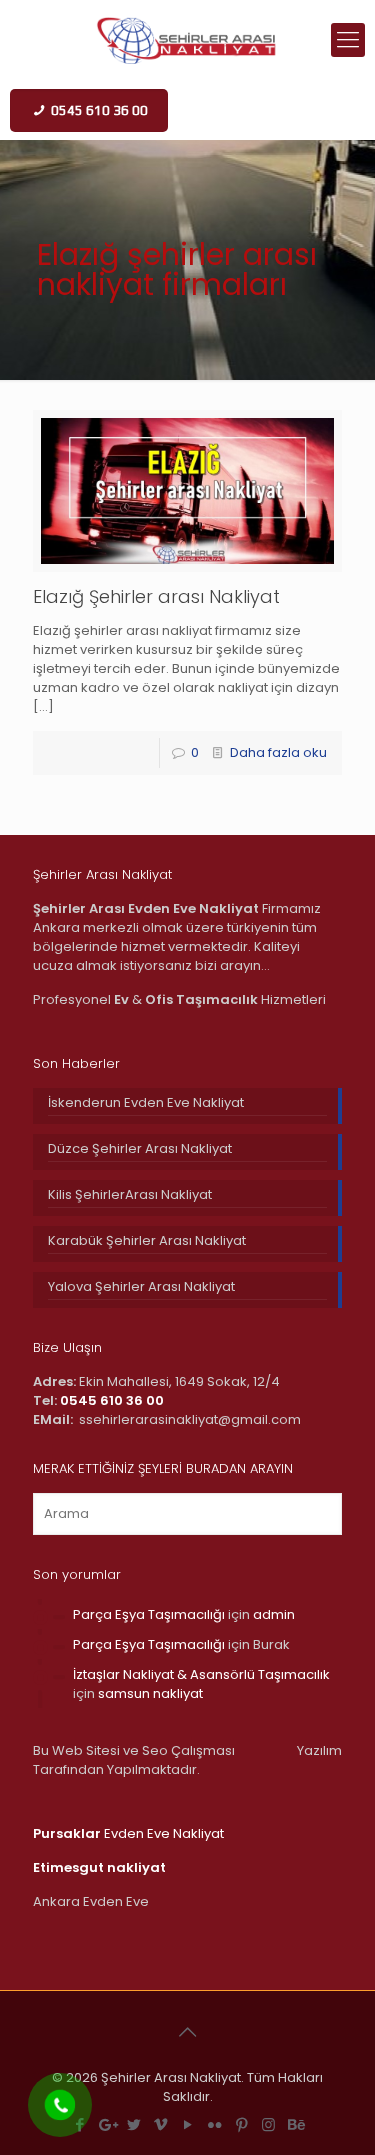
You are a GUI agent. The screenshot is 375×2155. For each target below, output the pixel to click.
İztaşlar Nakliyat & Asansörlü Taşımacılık (201, 1674)
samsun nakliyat (150, 1693)
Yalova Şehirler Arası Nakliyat (141, 1286)
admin (274, 1614)
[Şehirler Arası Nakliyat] (187, 40)
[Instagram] (268, 2124)
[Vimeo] (160, 2124)
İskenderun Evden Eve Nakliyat (146, 1102)
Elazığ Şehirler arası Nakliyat (156, 596)
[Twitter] (133, 2124)
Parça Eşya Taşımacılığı (149, 1614)
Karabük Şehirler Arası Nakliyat (147, 1240)
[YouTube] (187, 2124)
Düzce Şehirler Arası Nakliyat (140, 1148)
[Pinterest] (241, 2124)
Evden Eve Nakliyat (128, 1833)
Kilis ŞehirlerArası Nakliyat (130, 1194)
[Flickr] (214, 2124)
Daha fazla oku (278, 752)
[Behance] (295, 2124)
